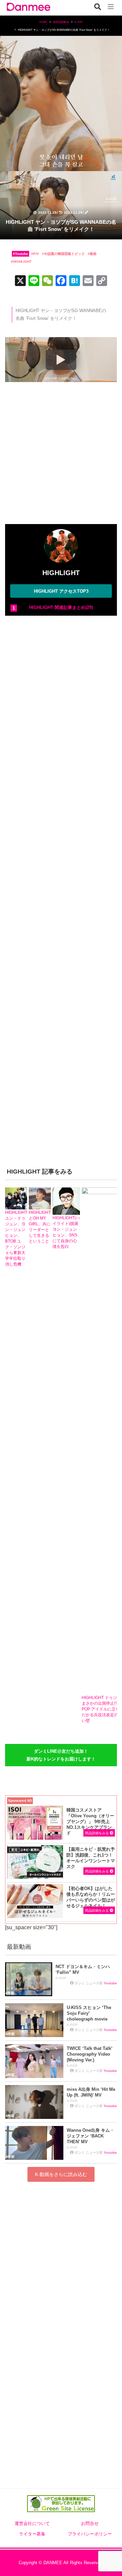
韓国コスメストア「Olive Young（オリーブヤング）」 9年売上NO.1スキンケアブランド (90, 1822)
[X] (20, 281)
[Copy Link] (102, 281)
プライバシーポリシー (90, 2534)
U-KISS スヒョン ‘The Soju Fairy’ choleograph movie (89, 2013)
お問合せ (90, 2524)
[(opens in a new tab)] (35, 1862)
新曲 (93, 254)
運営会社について (32, 2524)
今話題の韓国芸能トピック (64, 254)
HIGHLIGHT (22, 262)
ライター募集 (32, 2534)
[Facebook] (61, 281)
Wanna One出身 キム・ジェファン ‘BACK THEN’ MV (90, 2136)
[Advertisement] (61, 455)
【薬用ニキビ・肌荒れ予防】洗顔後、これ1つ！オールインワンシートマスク (91, 1858)
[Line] (34, 281)
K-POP (111, 199)
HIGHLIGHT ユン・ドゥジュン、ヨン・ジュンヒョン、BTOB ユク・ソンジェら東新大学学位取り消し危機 (16, 1238)
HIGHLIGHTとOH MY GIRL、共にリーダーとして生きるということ (40, 1227)
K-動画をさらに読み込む (61, 2174)
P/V (36, 254)
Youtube (22, 254)
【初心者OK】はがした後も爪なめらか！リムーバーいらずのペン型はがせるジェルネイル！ (91, 1897)
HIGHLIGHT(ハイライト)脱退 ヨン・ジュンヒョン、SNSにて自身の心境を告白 (66, 1232)
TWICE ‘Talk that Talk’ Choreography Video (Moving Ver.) (89, 2054)
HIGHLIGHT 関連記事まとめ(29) (61, 607)
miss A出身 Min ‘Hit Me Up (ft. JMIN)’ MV (91, 2092)
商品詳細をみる (97, 1833)
